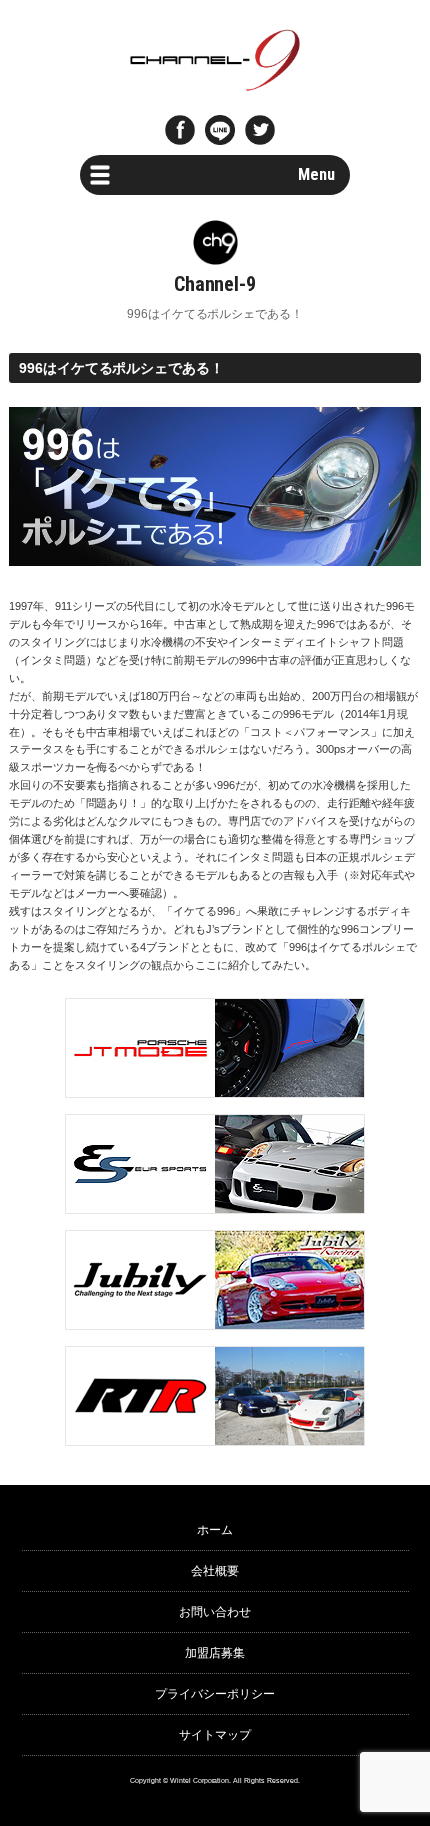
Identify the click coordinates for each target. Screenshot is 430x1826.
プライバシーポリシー (215, 1694)
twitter (260, 130)
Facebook (180, 130)
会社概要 (215, 1571)
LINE (220, 130)
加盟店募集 (215, 1653)
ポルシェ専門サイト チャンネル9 (215, 60)
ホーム (215, 1530)
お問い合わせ (215, 1612)
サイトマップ (215, 1735)
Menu (316, 174)
